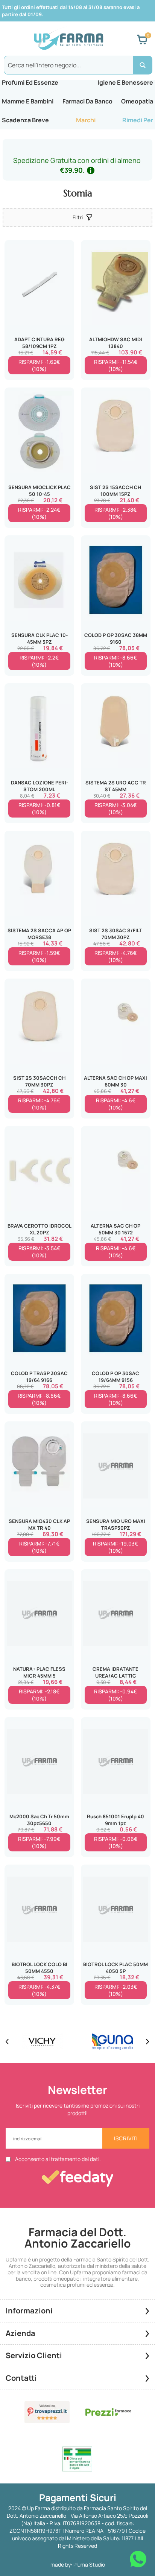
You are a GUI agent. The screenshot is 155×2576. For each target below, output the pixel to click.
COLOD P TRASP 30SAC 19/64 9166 (39, 1377)
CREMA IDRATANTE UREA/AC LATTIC (115, 1672)
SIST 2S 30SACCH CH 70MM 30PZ (39, 1081)
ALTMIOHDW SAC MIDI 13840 (116, 343)
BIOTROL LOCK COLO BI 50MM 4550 (40, 1968)
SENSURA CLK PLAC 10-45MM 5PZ (40, 638)
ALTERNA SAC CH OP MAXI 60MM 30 (115, 1081)
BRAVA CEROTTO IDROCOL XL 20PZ (40, 1229)
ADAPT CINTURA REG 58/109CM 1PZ (40, 343)
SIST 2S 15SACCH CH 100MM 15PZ (115, 491)
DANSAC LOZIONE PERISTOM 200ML (40, 786)
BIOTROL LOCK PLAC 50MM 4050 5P (115, 1968)
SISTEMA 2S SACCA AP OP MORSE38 (39, 934)
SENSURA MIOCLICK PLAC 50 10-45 (40, 491)
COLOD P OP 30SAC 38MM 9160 (116, 638)
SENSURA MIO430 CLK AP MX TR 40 (39, 1524)
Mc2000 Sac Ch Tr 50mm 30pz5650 (39, 1820)
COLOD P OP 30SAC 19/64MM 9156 (115, 1377)
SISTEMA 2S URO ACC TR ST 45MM (116, 786)
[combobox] (77, 65)
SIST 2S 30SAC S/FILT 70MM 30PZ (116, 934)
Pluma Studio (89, 2565)
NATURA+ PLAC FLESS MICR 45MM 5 (39, 1672)
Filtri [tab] (78, 217)
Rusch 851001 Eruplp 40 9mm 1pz (115, 1820)
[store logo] (68, 40)
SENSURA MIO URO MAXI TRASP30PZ (116, 1524)
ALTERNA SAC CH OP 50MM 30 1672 (115, 1229)
